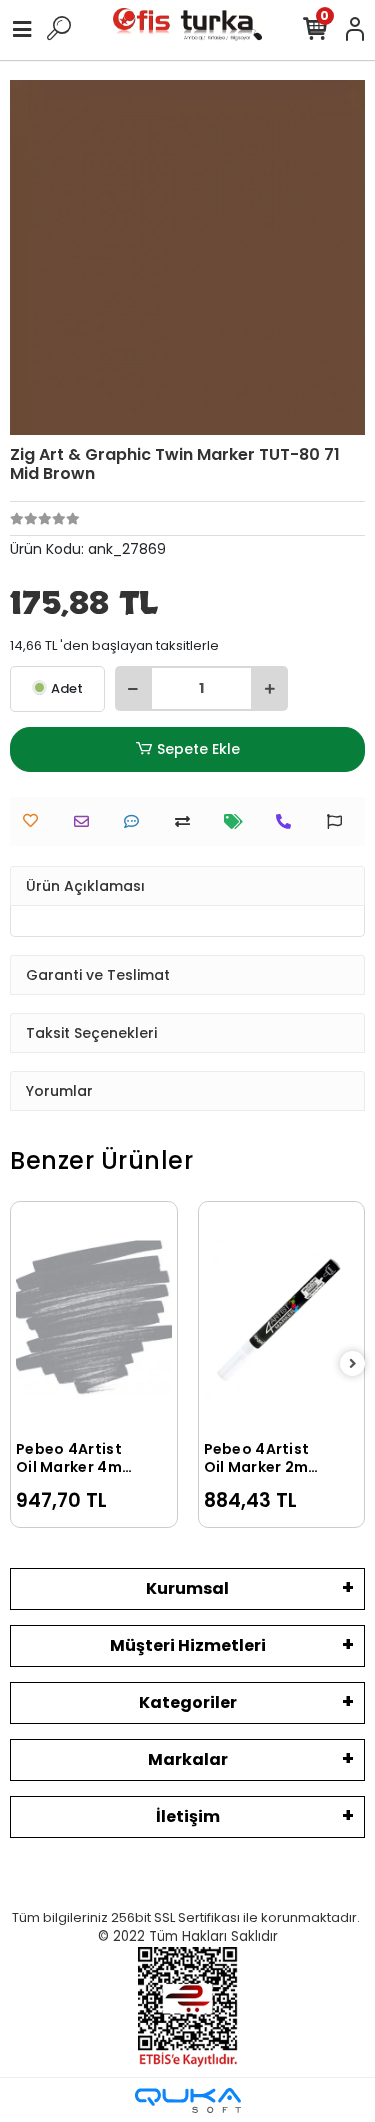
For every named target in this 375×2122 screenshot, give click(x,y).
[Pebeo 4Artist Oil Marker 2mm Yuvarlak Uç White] (282, 1318)
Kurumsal (187, 1588)
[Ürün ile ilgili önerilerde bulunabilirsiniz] (339, 821)
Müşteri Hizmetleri (188, 1645)
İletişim (188, 1816)
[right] (353, 1364)
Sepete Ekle (198, 749)
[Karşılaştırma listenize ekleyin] (187, 821)
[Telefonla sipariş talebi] (288, 821)
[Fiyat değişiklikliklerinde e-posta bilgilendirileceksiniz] (238, 821)
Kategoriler (188, 1702)
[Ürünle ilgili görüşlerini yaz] (136, 821)
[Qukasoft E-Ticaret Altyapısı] (188, 2100)
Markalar (188, 1759)
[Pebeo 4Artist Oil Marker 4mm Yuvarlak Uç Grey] (94, 1318)
